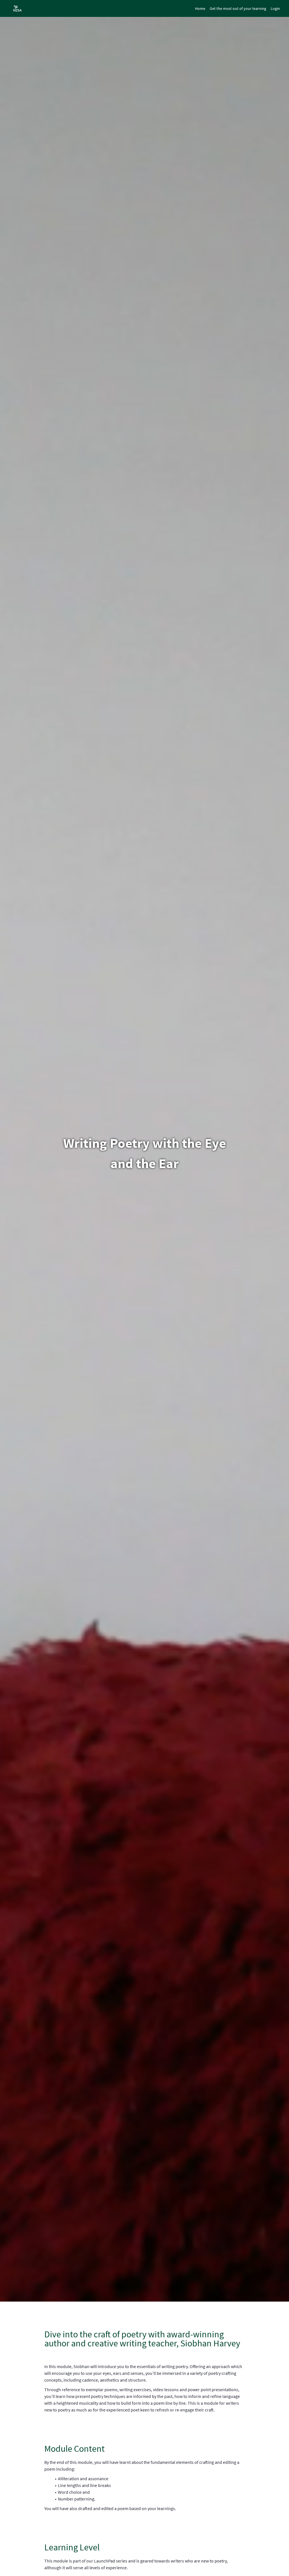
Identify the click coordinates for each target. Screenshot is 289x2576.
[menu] (235, 8)
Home (200, 8)
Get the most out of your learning (238, 8)
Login (275, 8)
